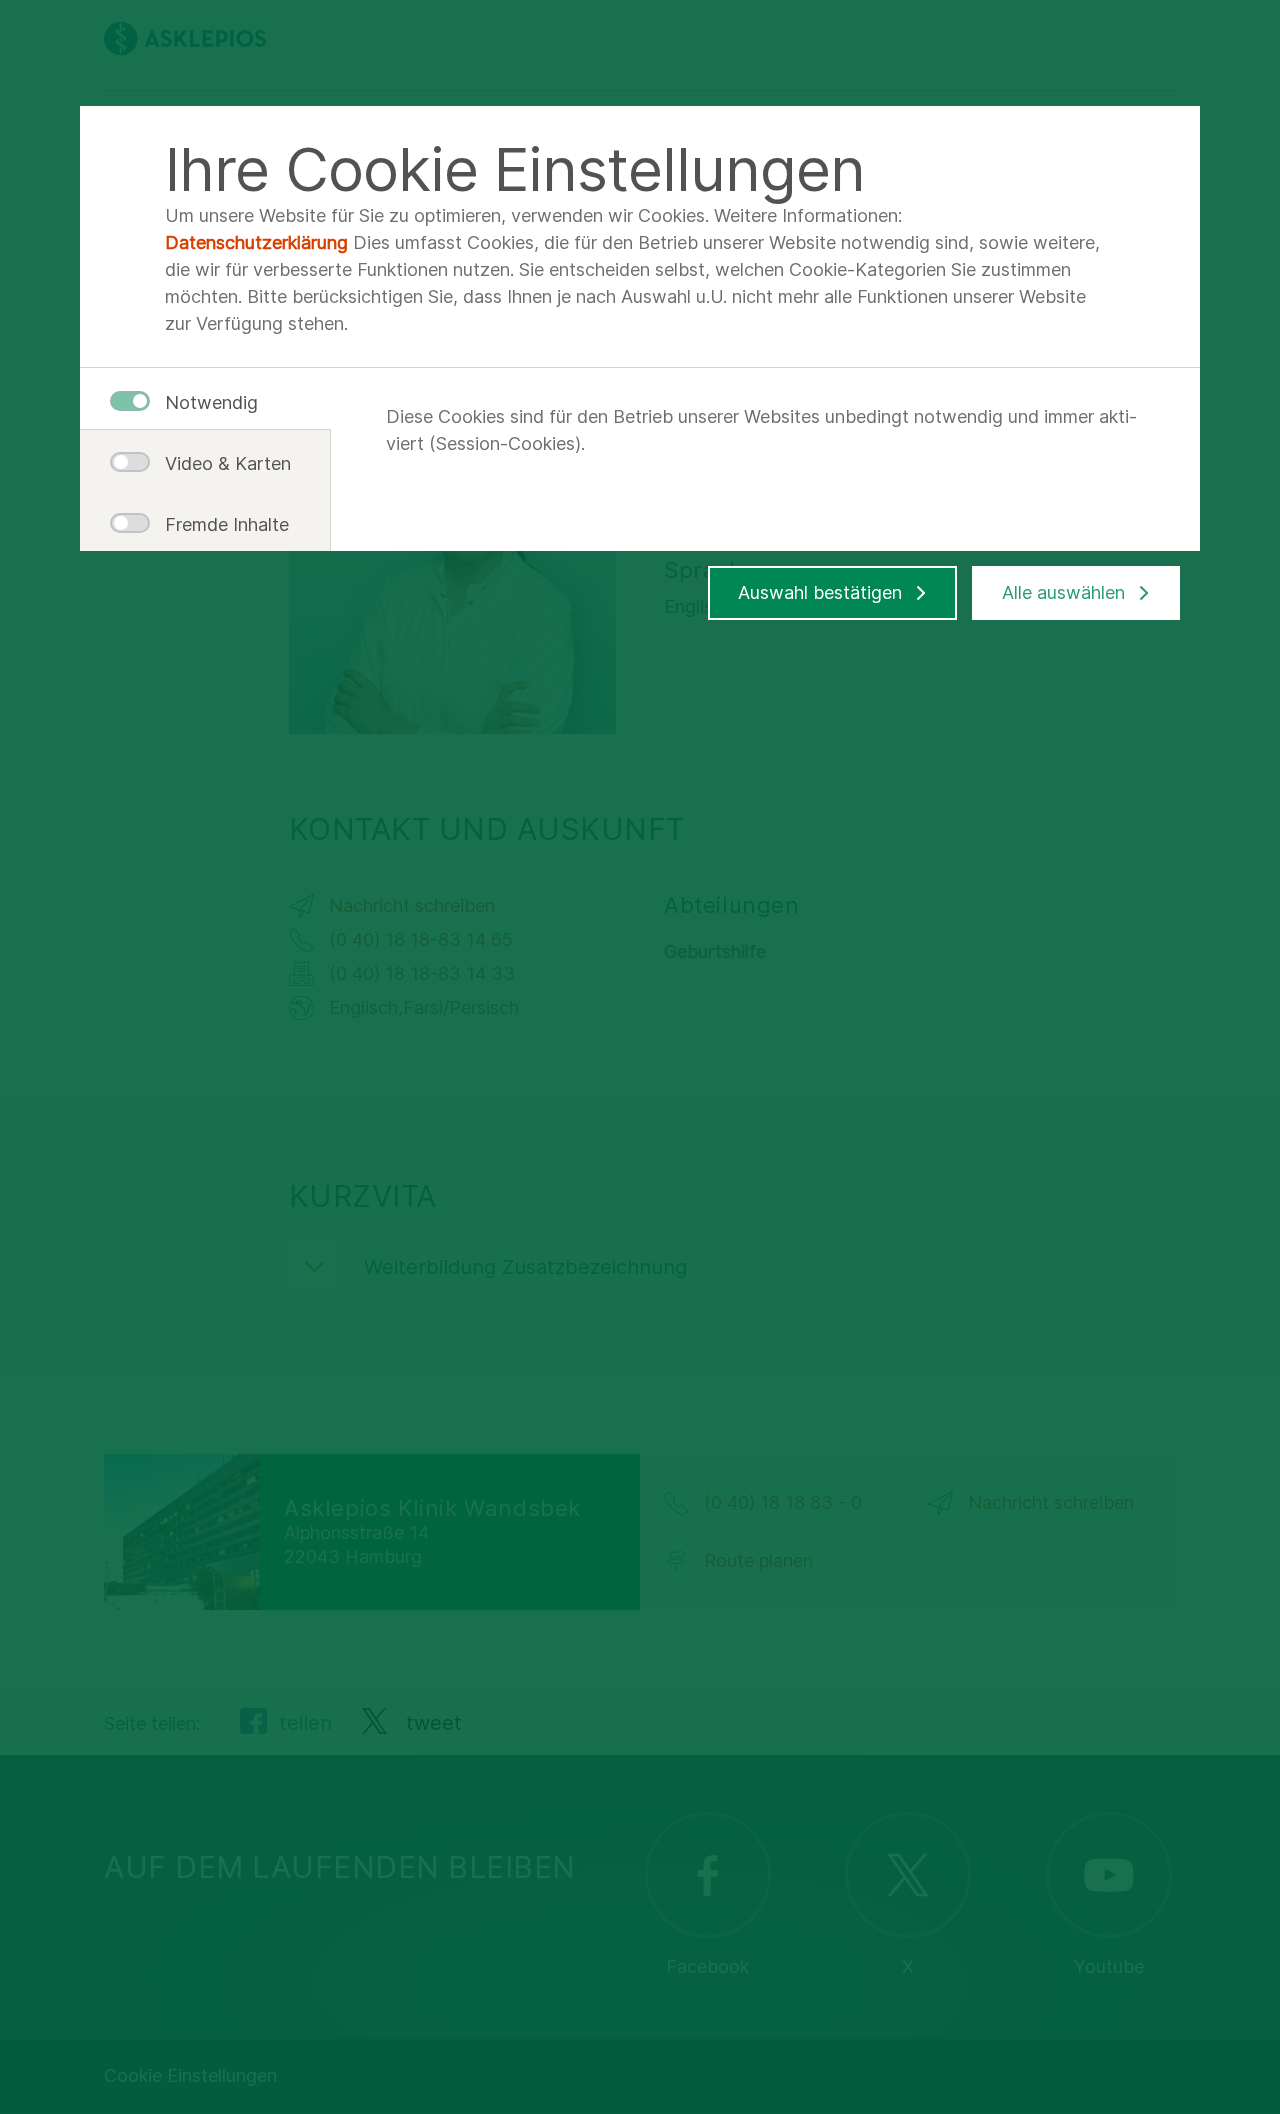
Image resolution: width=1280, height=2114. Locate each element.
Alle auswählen (1063, 592)
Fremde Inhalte (220, 524)
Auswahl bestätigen (820, 592)
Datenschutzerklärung (256, 242)
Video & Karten (220, 463)
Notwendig (211, 402)
